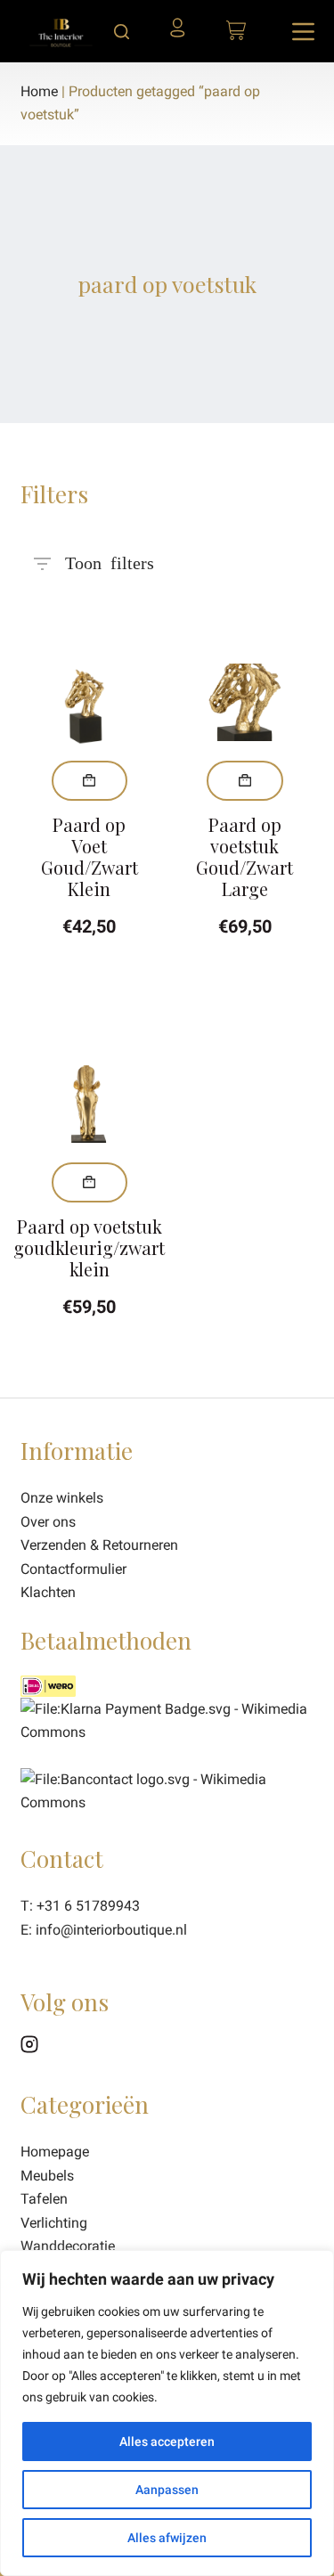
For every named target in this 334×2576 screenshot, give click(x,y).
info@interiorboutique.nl (111, 1930)
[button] (90, 781)
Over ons (48, 1522)
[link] (167, 1790)
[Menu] (303, 32)
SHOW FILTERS (110, 556)
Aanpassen (167, 2490)
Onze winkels (62, 1498)
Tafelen (44, 2199)
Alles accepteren (167, 2441)
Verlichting (54, 2223)
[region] (167, 2413)
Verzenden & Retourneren (99, 1545)
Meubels (47, 2176)
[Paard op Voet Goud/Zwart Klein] (90, 703)
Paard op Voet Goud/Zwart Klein (90, 856)
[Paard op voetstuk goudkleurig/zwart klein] (90, 1105)
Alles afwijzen (167, 2538)
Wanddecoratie (68, 2246)
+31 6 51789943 (88, 1906)
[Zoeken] (122, 32)
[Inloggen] (183, 34)
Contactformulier (73, 1569)
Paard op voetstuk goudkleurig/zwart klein (89, 1247)
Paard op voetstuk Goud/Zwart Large (244, 856)
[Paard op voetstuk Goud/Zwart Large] (245, 703)
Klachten (48, 1592)
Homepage (55, 2152)
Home (39, 91)
